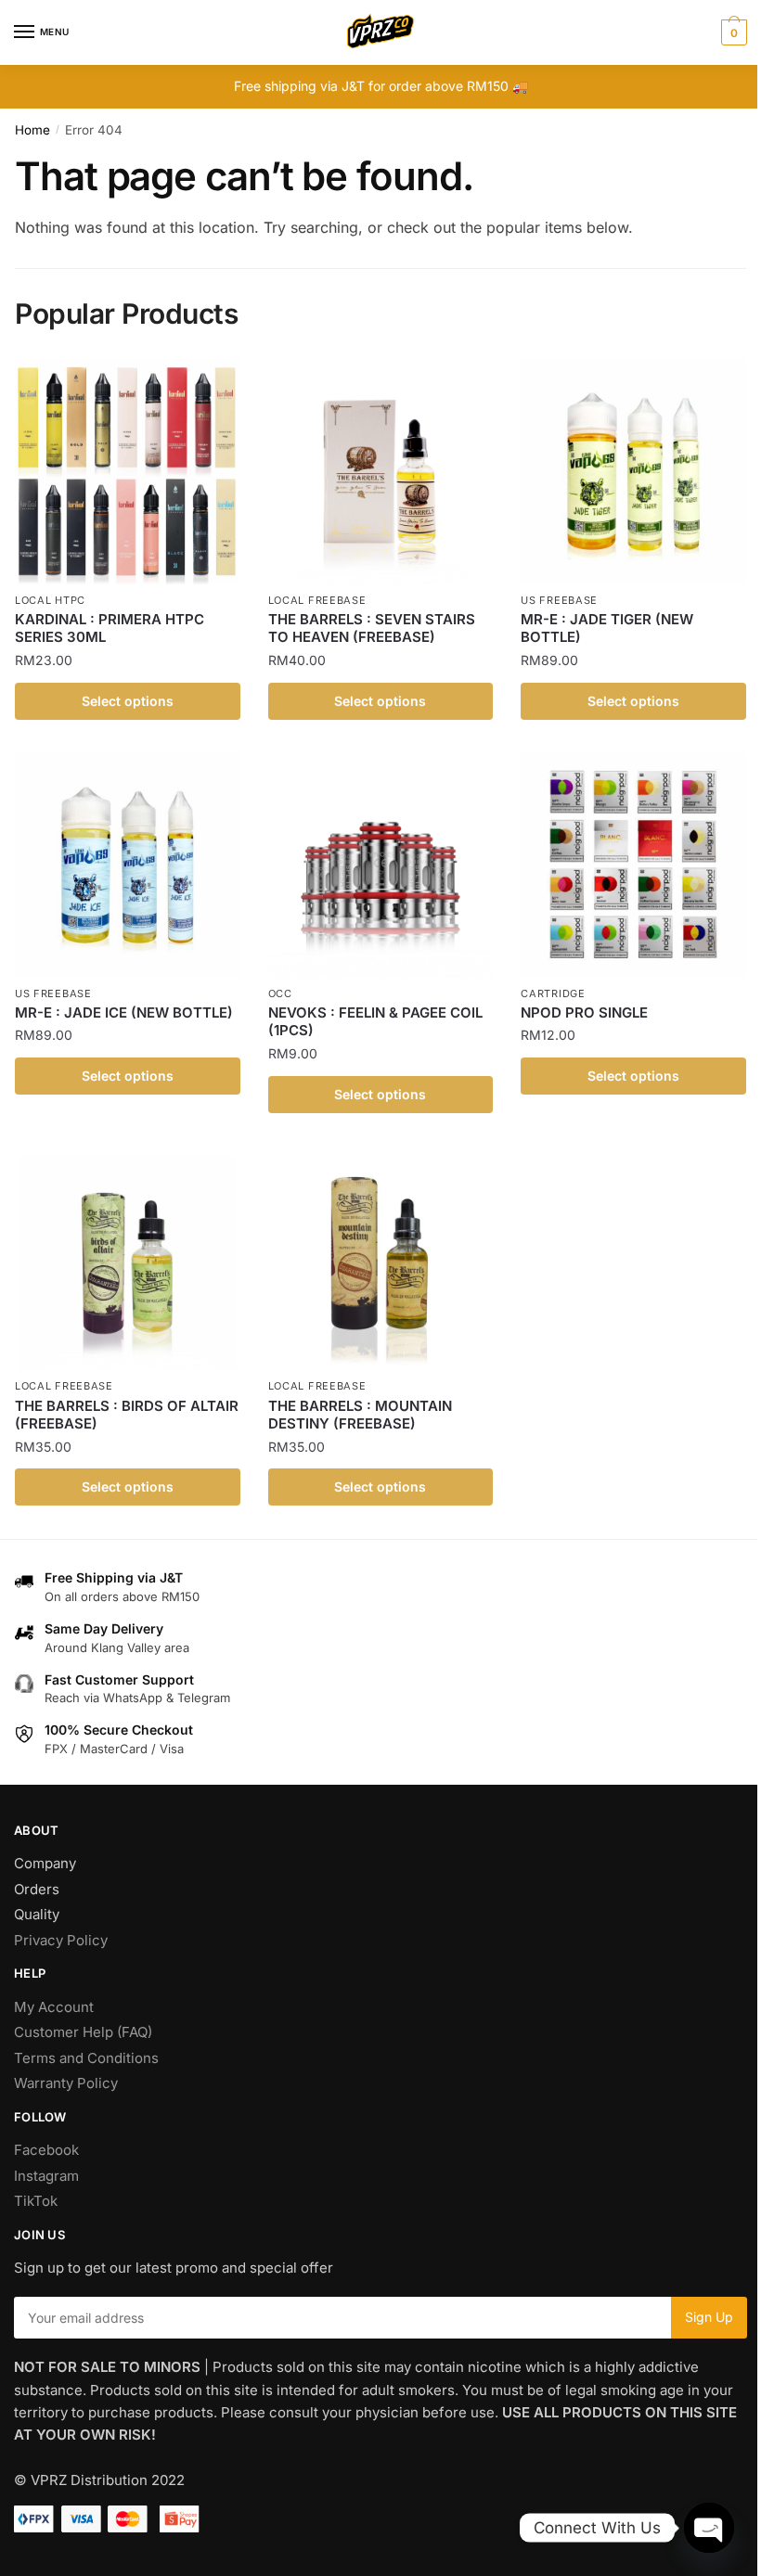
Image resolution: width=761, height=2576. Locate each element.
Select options (128, 701)
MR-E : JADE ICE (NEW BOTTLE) (124, 1012)
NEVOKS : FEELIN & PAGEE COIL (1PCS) (375, 1022)
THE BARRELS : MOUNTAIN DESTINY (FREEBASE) (360, 1415)
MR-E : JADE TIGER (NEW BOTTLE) (607, 628)
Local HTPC (50, 600)
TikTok (36, 2201)
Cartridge (553, 993)
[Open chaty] (709, 2528)
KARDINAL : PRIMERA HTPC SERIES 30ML (110, 628)
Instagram (46, 2176)
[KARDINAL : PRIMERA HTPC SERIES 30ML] (128, 472)
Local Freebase (317, 600)
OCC (280, 993)
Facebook (46, 2150)
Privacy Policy (61, 1940)
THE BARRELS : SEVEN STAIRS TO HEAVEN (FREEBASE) (372, 628)
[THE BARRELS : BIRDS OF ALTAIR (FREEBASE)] (128, 1258)
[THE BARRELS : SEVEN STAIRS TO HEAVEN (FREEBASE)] (381, 472)
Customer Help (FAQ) (83, 2032)
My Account (54, 2007)
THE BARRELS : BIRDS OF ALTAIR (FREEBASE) (127, 1415)
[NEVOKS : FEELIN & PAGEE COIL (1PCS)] (381, 865)
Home (32, 130)
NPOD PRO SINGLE (584, 1012)
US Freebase (559, 600)
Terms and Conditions (86, 2058)
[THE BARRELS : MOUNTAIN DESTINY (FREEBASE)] (381, 1258)
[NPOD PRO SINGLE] (633, 865)
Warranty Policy (66, 2083)
